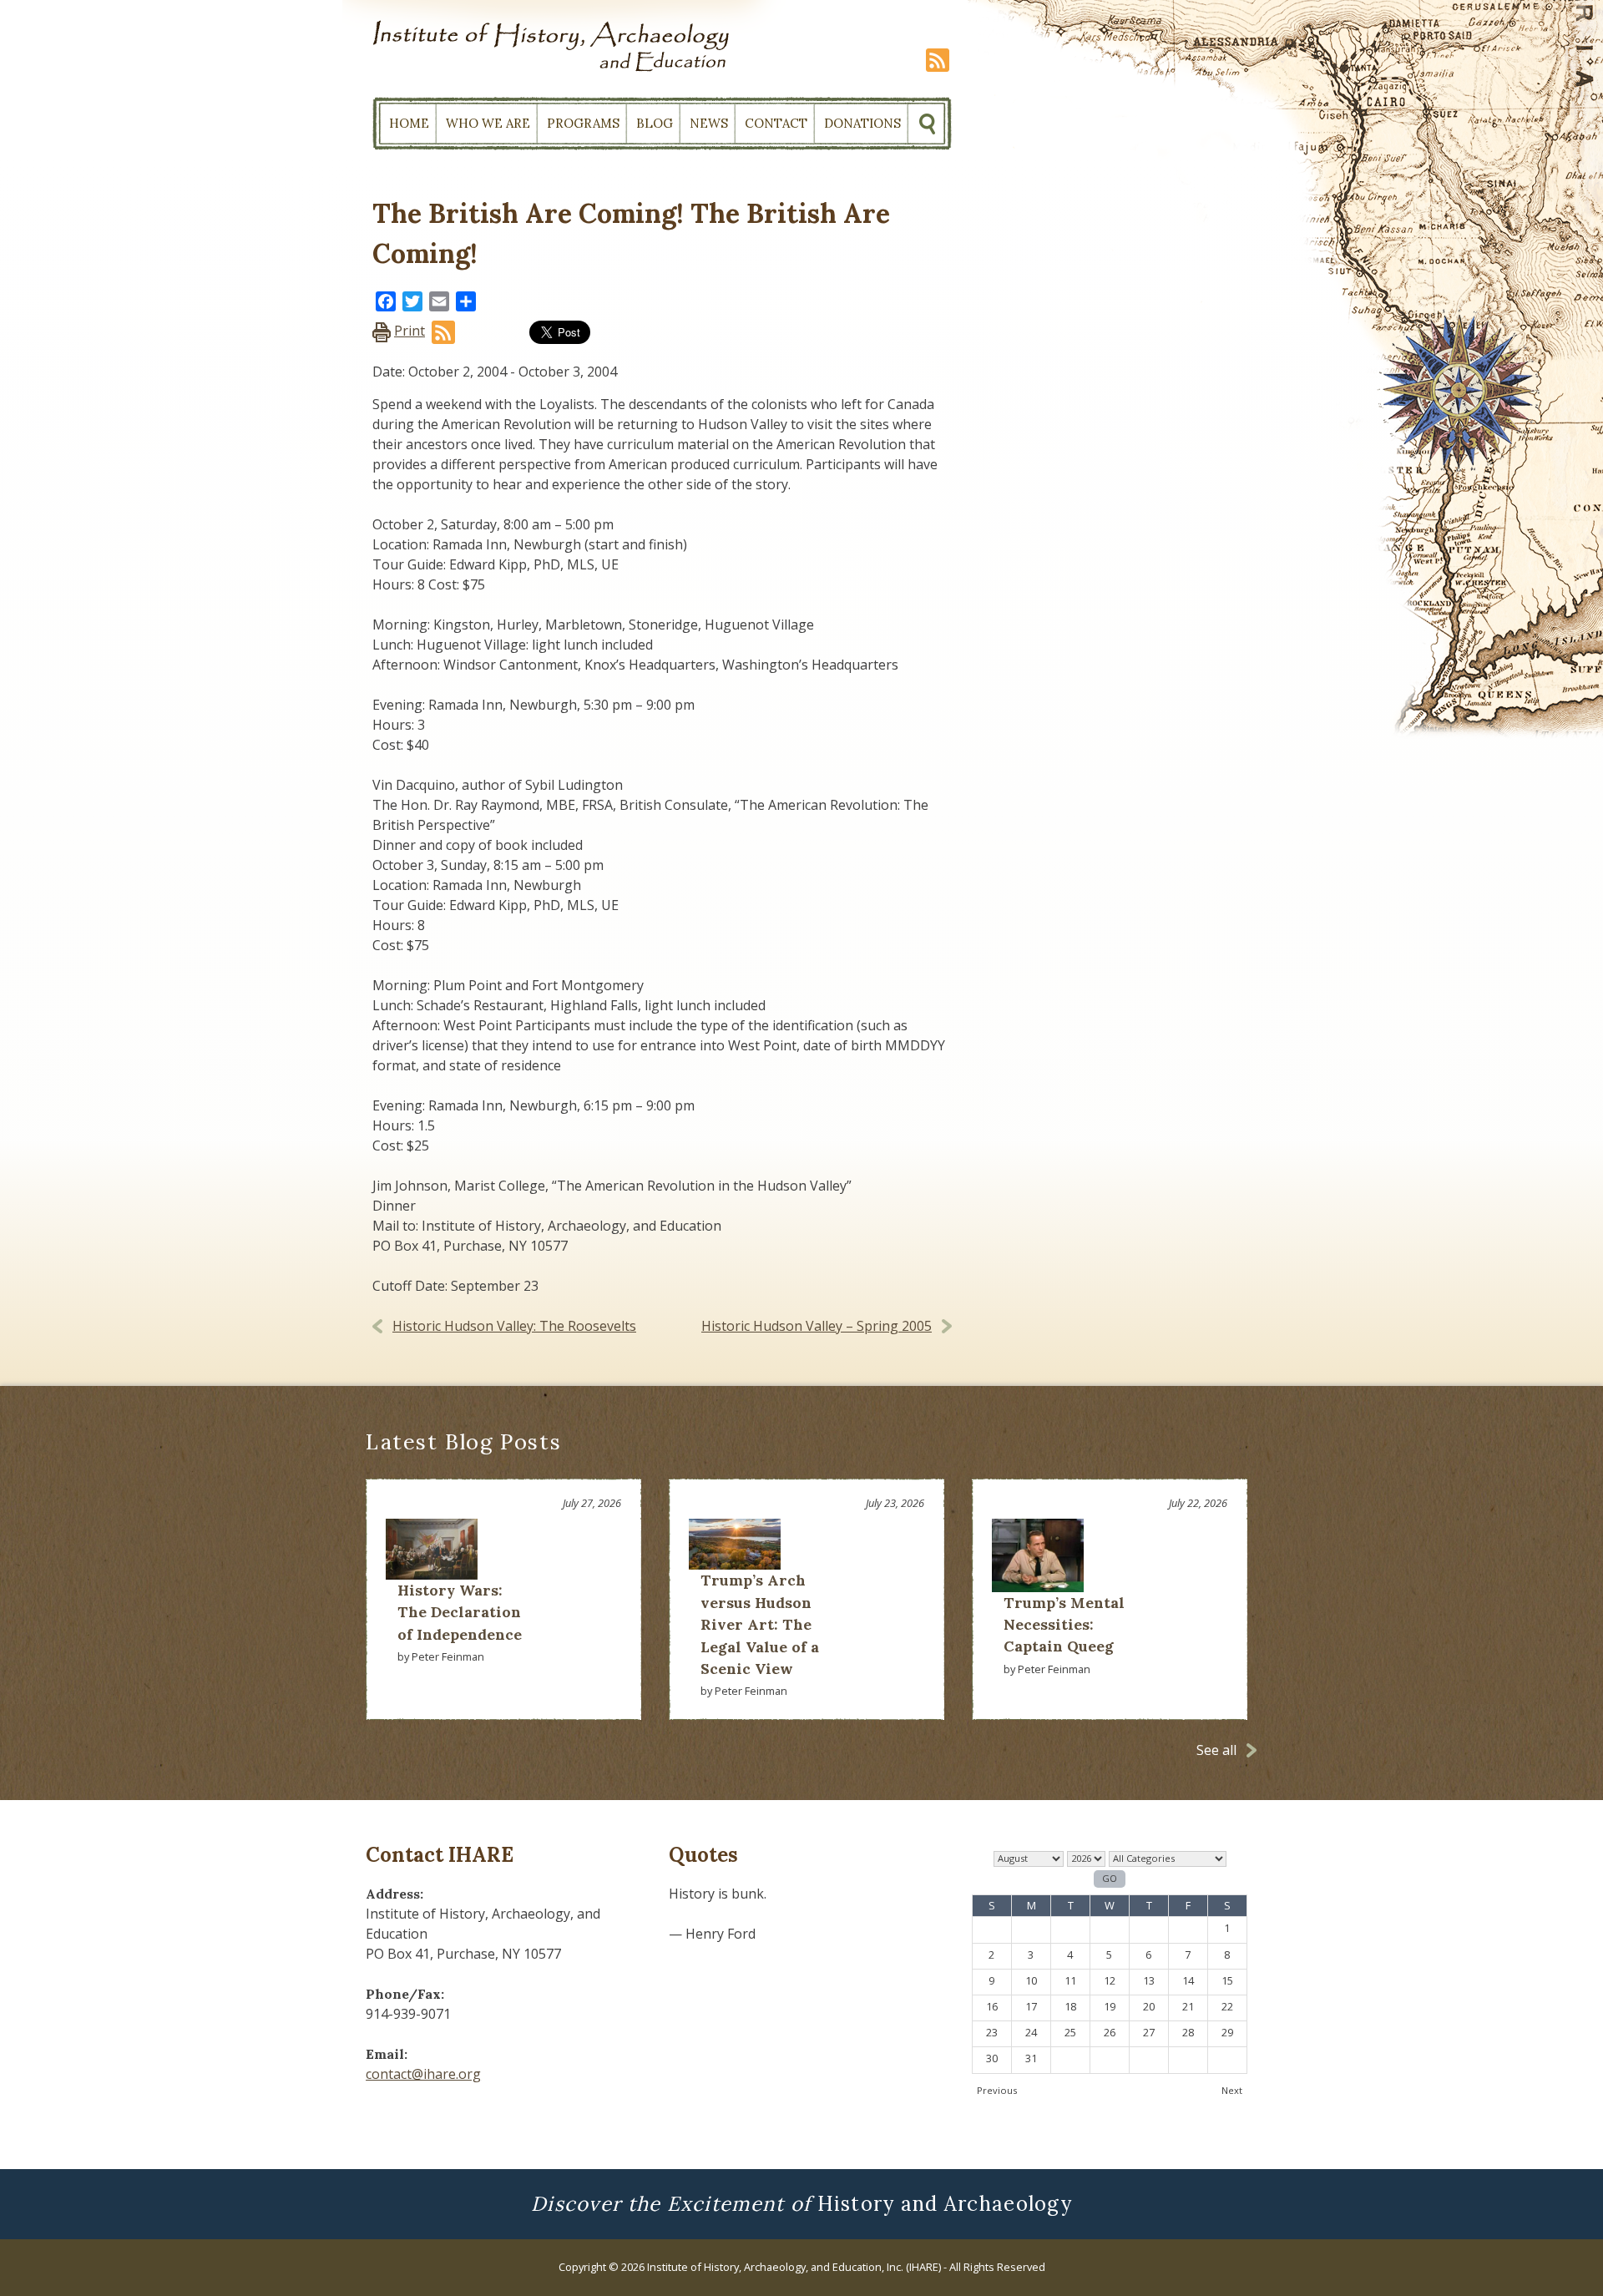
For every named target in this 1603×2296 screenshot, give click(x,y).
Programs (583, 123)
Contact (776, 123)
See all (1216, 1750)
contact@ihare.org (423, 2074)
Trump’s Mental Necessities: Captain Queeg (1064, 1625)
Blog (655, 123)
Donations (862, 123)
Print (410, 331)
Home (409, 123)
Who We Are (488, 123)
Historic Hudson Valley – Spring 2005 (817, 1326)
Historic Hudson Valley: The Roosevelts (514, 1326)
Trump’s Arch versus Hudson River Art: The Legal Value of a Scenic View (760, 1624)
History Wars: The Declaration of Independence (460, 1612)
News (709, 123)
